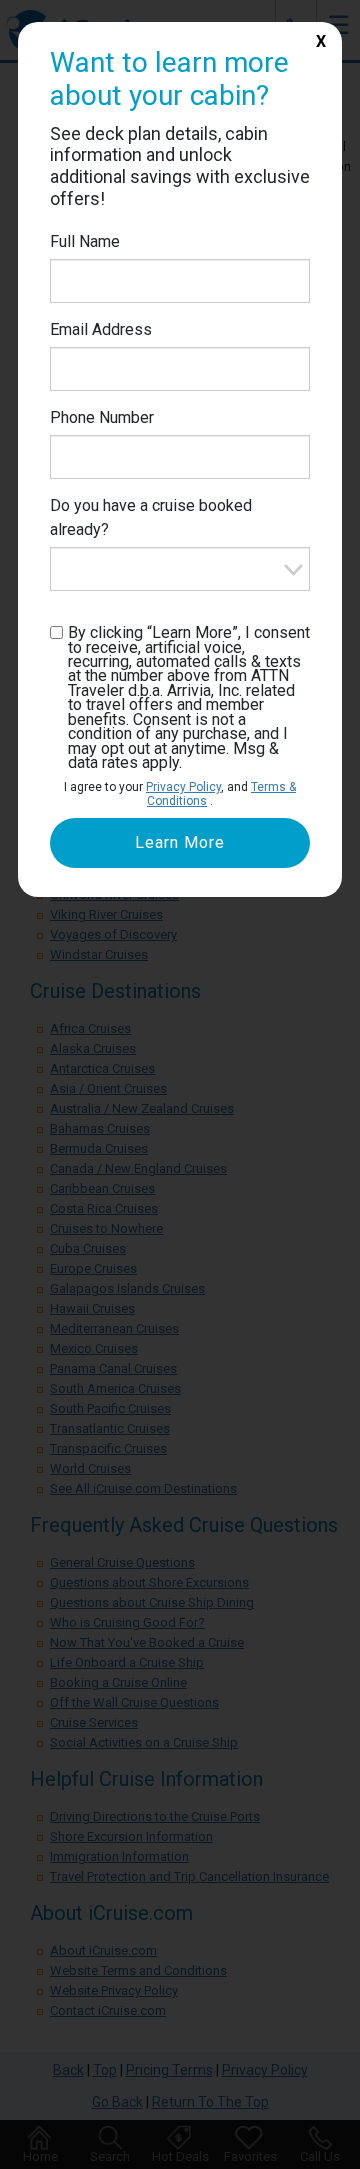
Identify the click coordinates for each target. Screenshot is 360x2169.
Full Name (85, 241)
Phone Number (102, 417)
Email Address (101, 329)
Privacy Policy (183, 787)
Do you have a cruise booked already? (151, 517)
